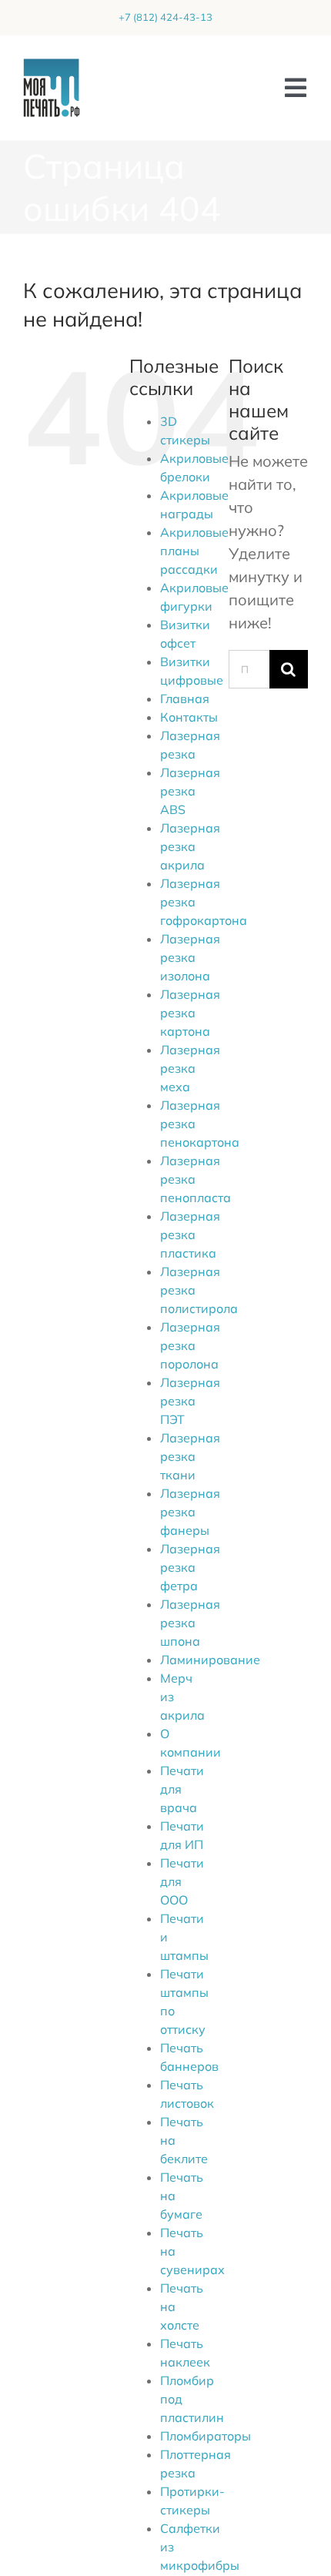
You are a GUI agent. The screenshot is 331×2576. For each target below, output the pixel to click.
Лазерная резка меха (190, 1068)
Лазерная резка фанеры (190, 1512)
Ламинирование (210, 1660)
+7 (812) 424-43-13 (165, 17)
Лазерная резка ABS (190, 791)
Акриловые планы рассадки (194, 551)
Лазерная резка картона (190, 1013)
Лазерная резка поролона (190, 1345)
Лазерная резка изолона (190, 957)
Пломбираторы (206, 2436)
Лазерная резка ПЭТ (190, 1401)
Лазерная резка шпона (190, 1623)
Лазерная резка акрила (190, 846)
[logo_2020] (52, 66)
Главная (185, 698)
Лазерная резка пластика (190, 1234)
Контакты (189, 717)
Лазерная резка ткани (190, 1456)
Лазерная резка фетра (190, 1567)
